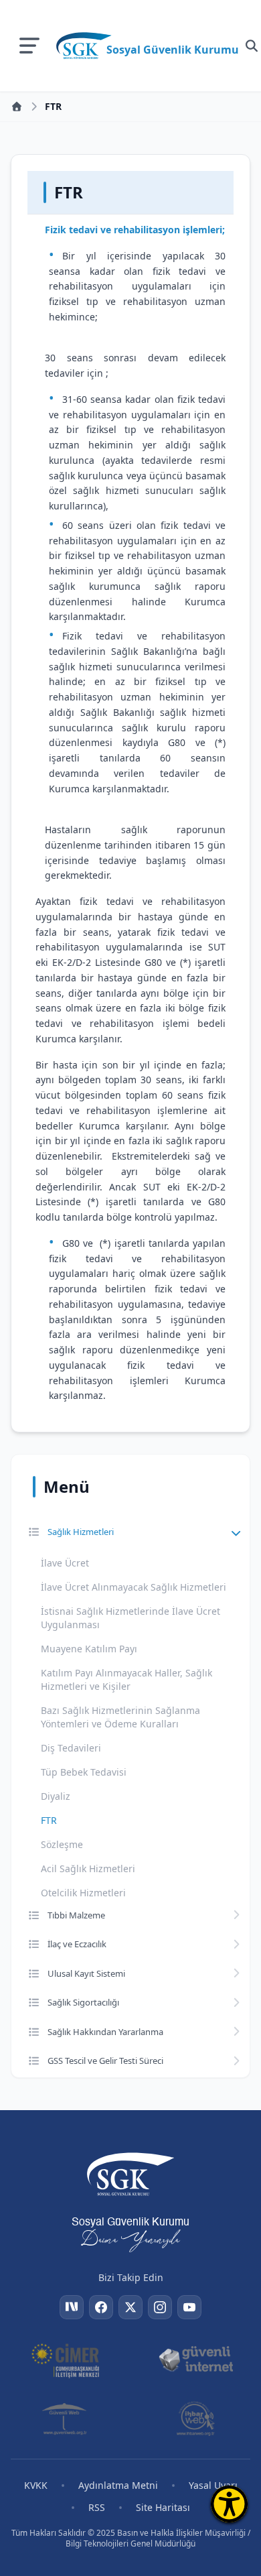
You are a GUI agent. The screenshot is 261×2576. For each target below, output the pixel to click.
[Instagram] (160, 2307)
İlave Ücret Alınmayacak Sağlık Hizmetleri (134, 1587)
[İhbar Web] (195, 2418)
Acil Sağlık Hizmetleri (88, 1868)
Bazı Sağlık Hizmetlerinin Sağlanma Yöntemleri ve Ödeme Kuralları (120, 1717)
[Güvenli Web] (65, 2418)
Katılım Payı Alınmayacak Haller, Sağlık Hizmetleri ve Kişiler (126, 1679)
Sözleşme (62, 1844)
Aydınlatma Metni (118, 2485)
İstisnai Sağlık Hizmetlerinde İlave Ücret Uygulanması (130, 1618)
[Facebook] (101, 2307)
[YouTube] (189, 2307)
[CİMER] (65, 2359)
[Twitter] (130, 2307)
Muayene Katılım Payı (89, 1649)
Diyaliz (56, 1796)
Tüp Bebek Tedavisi (84, 1772)
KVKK (36, 2485)
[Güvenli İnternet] (196, 2359)
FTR (49, 1820)
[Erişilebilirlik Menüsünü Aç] (229, 2504)
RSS (97, 2507)
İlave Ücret (65, 1563)
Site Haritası (163, 2507)
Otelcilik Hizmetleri (83, 1893)
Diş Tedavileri (71, 1748)
